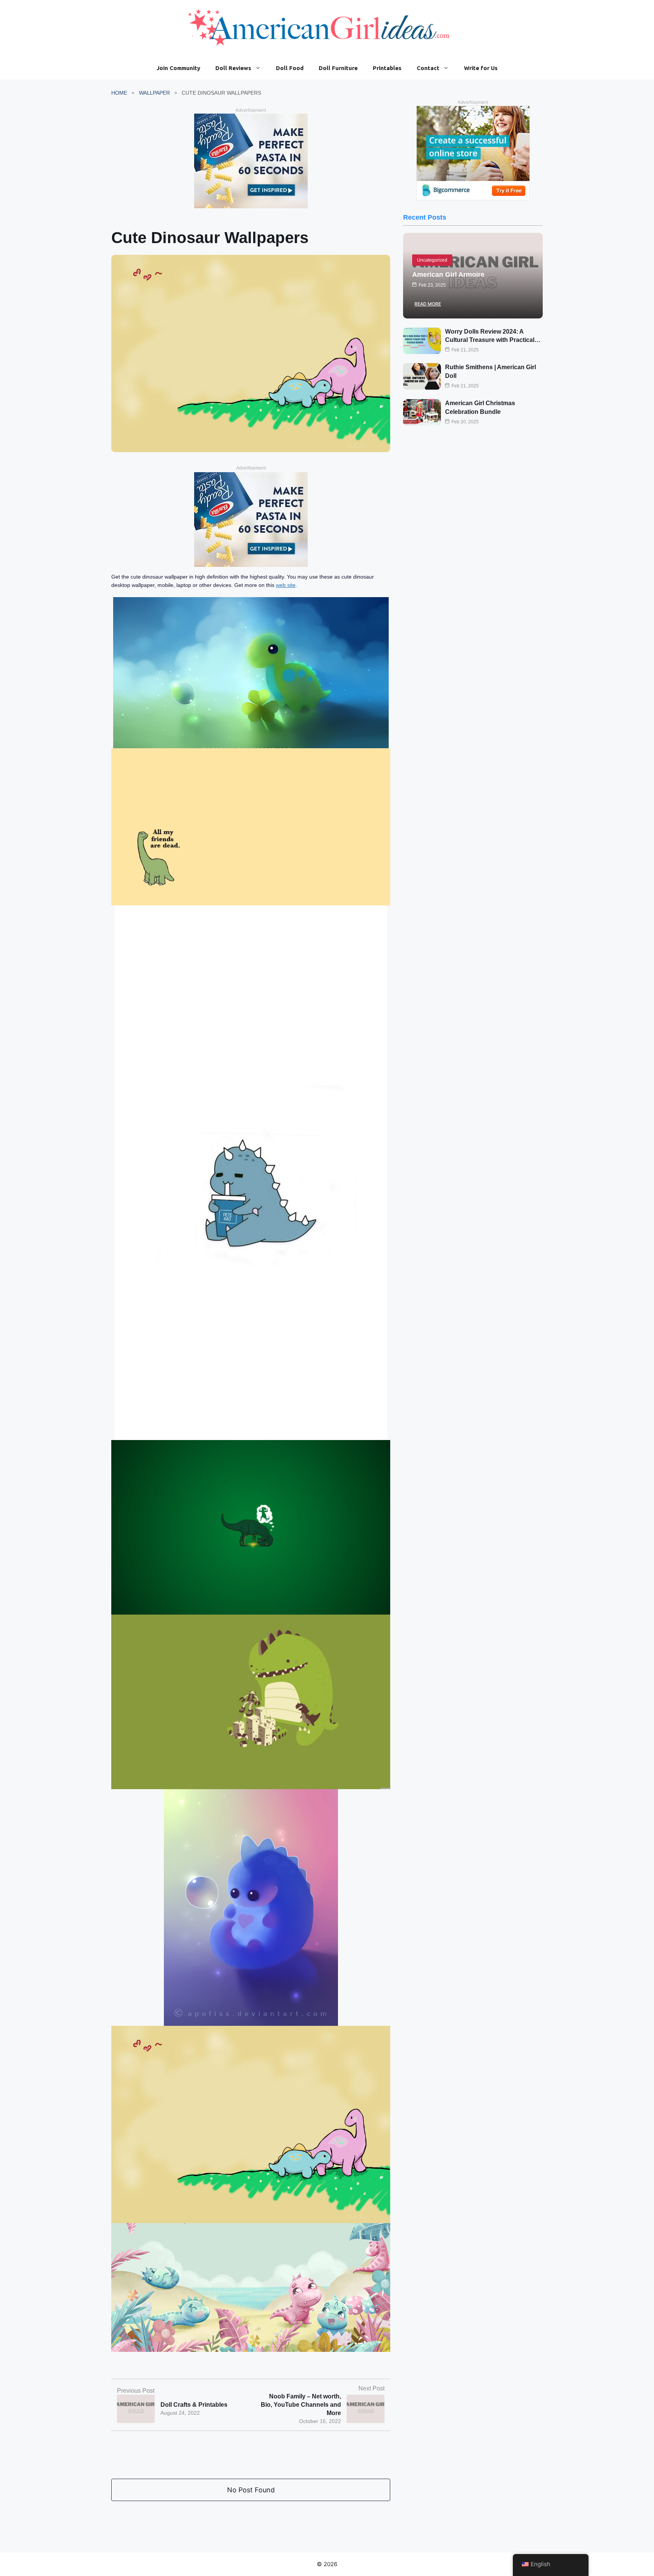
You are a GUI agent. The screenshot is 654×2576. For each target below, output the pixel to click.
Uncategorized (432, 260)
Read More (428, 304)
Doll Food (290, 68)
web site (286, 585)
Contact (428, 68)
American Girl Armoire (448, 275)
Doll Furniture (338, 68)
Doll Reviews (233, 68)
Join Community (178, 68)
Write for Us (481, 68)
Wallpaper (154, 93)
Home (119, 93)
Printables (387, 68)
